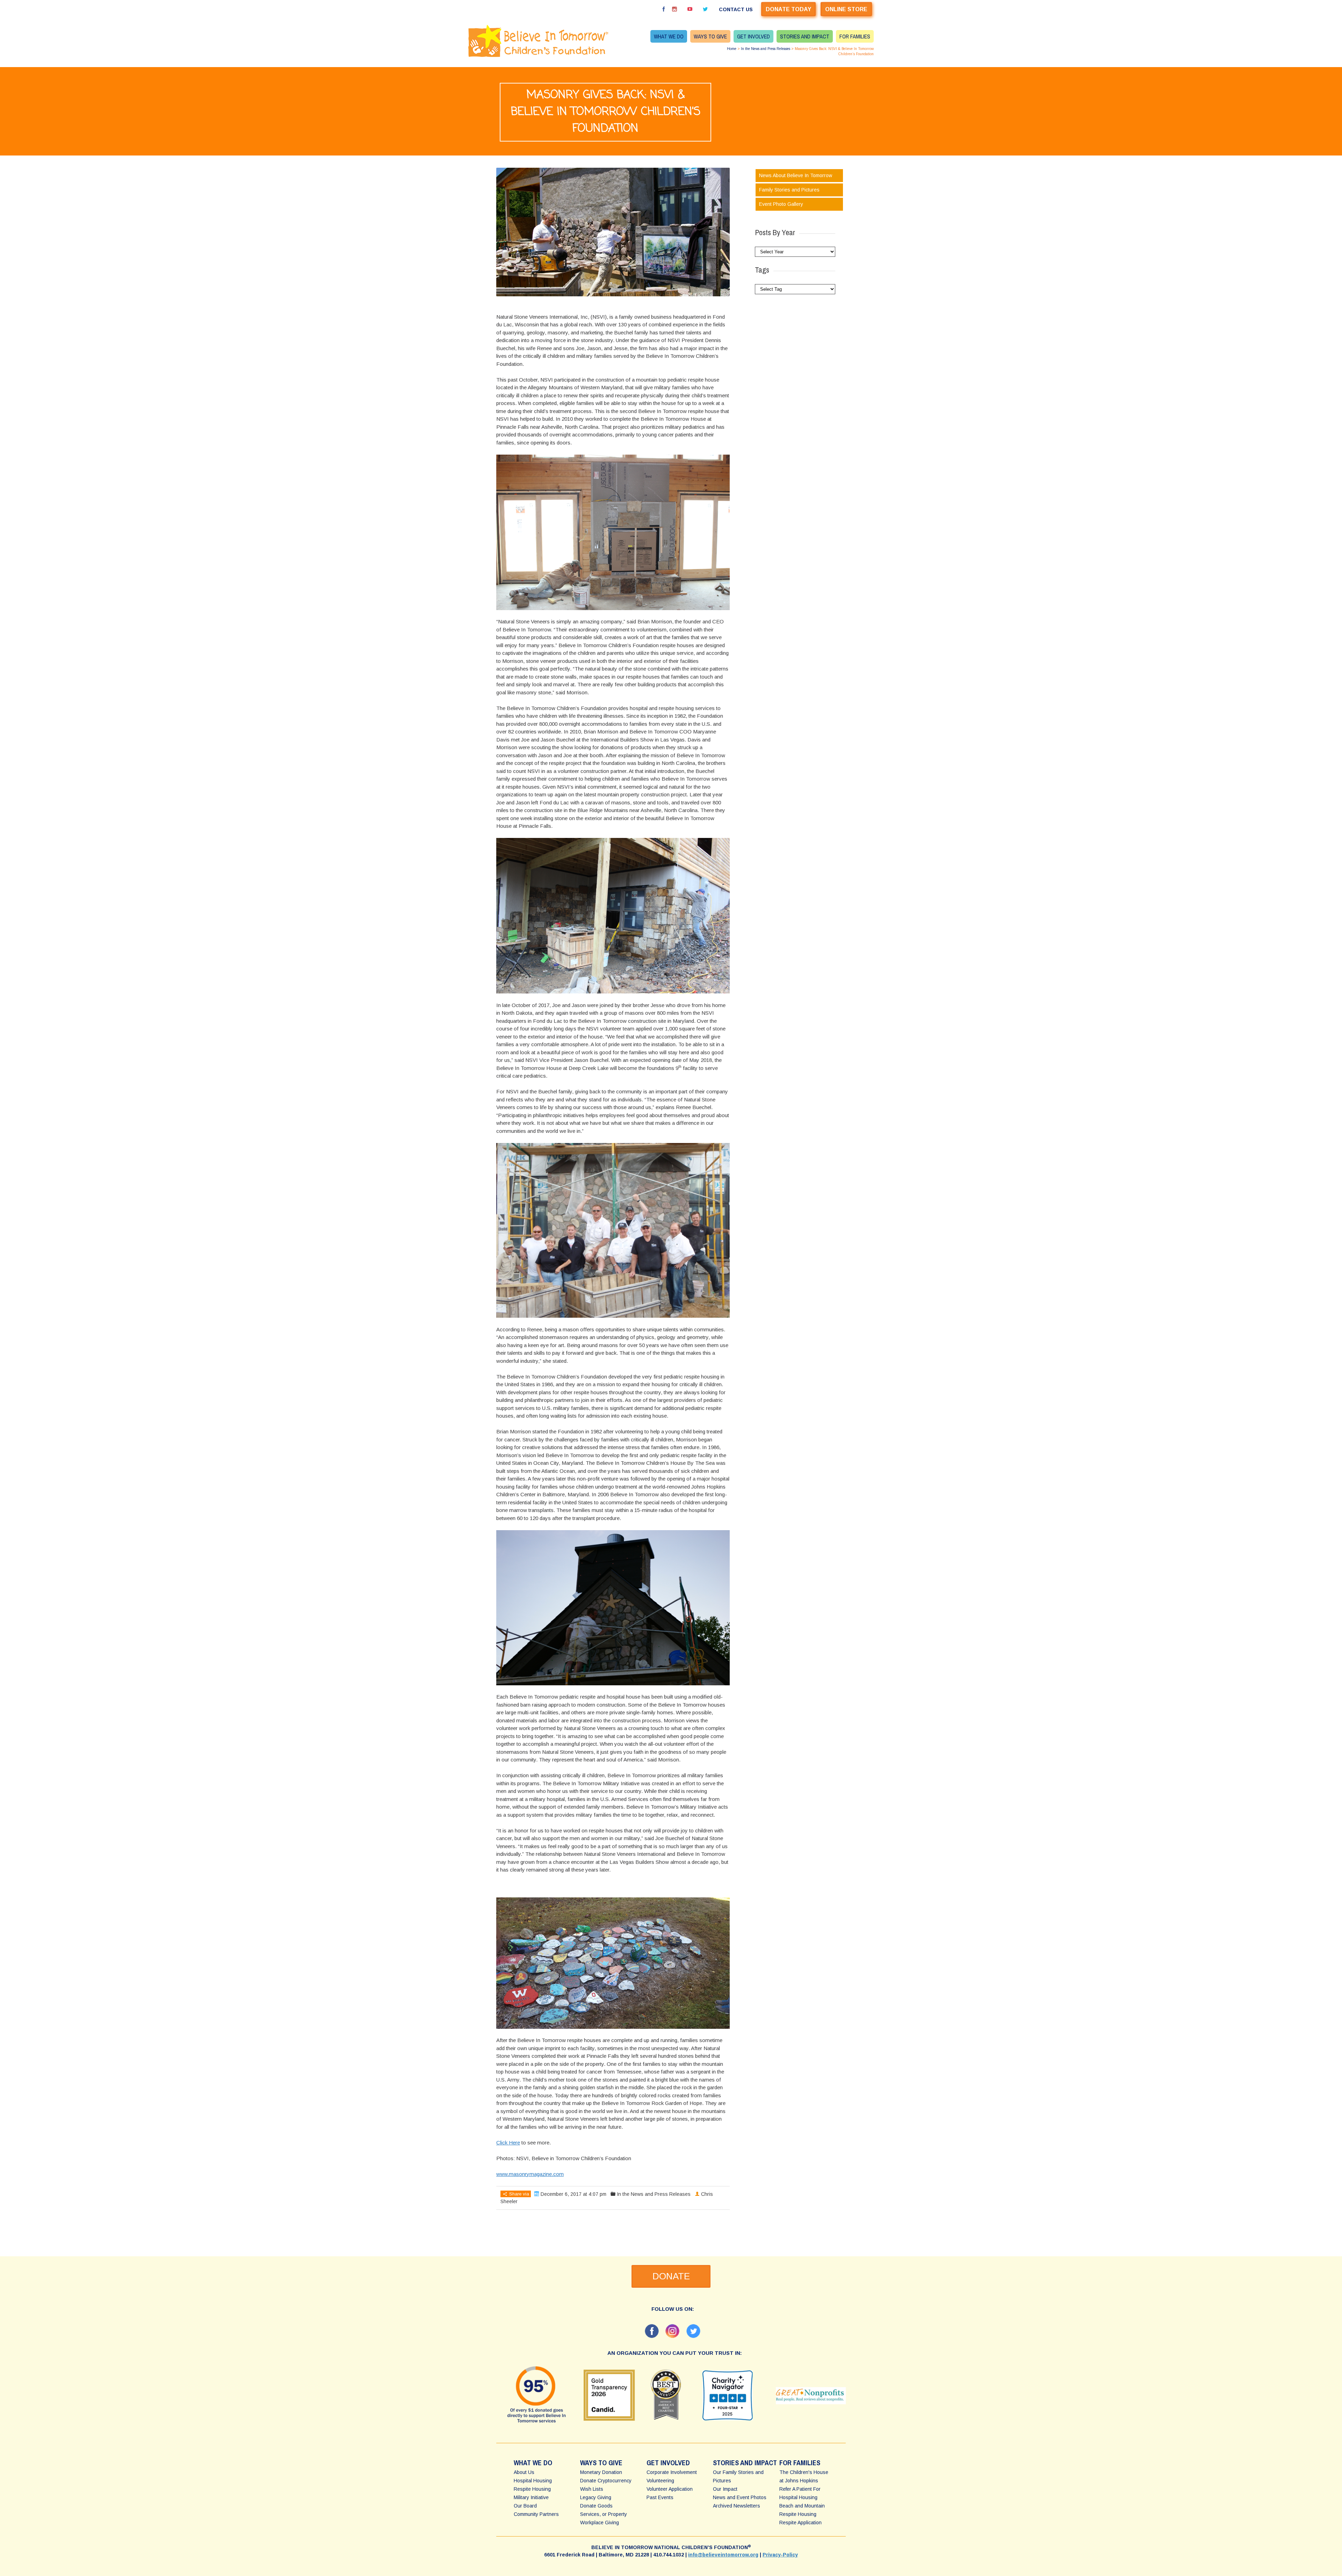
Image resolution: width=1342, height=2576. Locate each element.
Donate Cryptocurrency (606, 2481)
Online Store (846, 9)
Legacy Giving (596, 2497)
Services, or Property (604, 2514)
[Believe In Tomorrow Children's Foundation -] (542, 41)
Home (732, 49)
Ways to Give (710, 36)
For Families (855, 36)
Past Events (660, 2497)
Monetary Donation (601, 2472)
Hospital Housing (533, 2481)
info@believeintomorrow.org (723, 2555)
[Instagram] (674, 9)
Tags (762, 270)
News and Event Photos (740, 2497)
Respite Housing (532, 2489)
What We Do (669, 36)
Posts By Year (775, 232)
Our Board (525, 2506)
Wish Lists (592, 2489)
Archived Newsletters (737, 2506)
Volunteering (660, 2481)
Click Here (508, 2143)
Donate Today (788, 9)
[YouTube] (690, 9)
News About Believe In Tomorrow (796, 175)
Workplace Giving (600, 2523)
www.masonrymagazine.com (530, 2174)
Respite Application (800, 2523)
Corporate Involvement (672, 2472)
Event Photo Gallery (781, 204)
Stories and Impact (805, 36)
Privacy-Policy (780, 2555)
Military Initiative (531, 2497)
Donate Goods (596, 2506)
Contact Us (736, 9)
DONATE (671, 2276)
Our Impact (725, 2489)
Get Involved (753, 36)
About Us (524, 2472)
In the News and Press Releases (766, 49)
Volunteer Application (670, 2489)
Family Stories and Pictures (789, 190)
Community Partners (536, 2514)
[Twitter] (705, 9)
